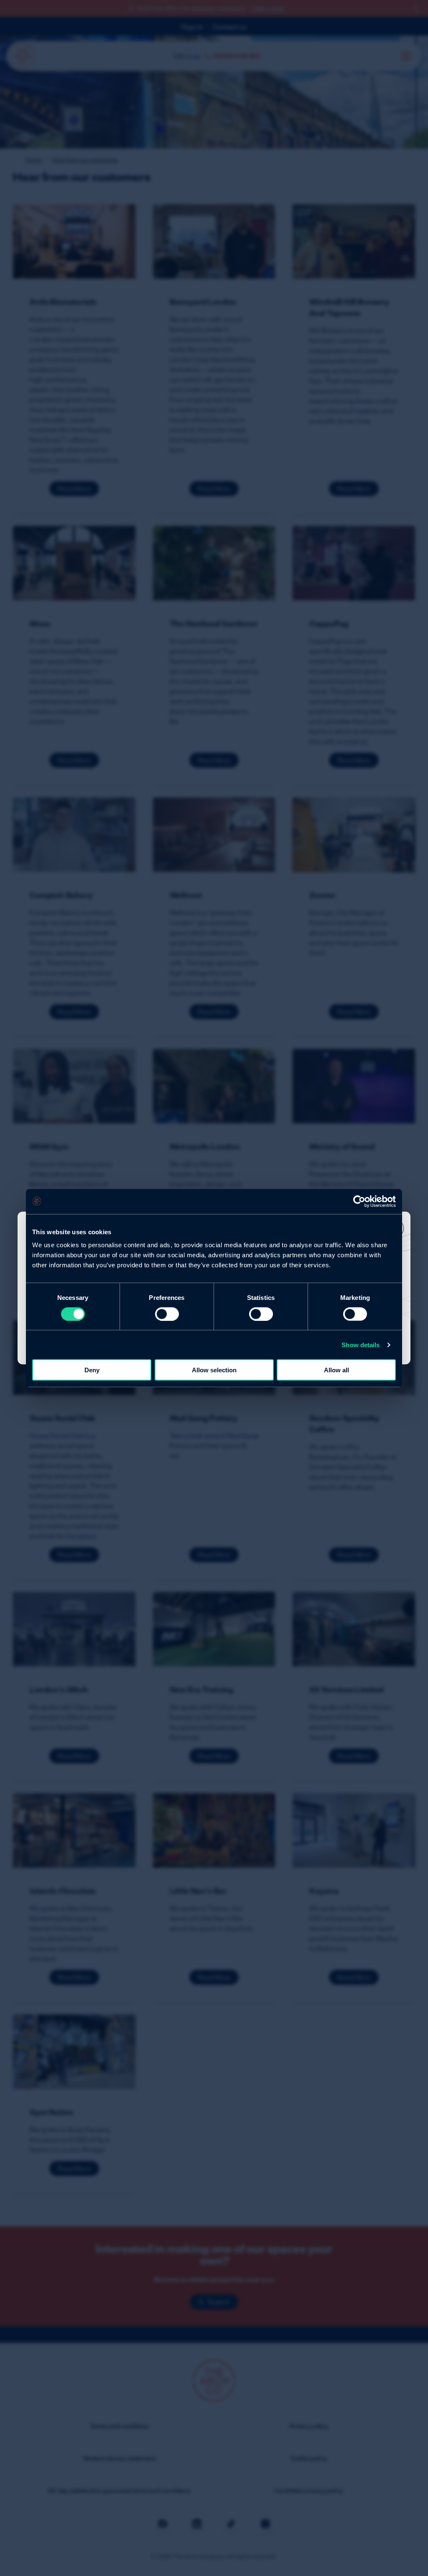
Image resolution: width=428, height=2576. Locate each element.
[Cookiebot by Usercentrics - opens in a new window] (359, 1201)
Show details (360, 1344)
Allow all (336, 1370)
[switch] (167, 1314)
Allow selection (214, 1370)
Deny (92, 1370)
